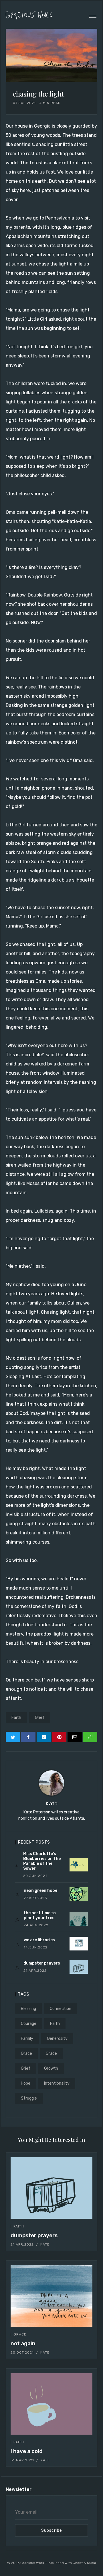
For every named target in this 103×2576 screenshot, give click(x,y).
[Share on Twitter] (13, 1737)
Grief (40, 1718)
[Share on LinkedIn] (44, 1737)
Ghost (78, 2563)
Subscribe (52, 2530)
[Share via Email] (75, 1737)
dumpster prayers (34, 2235)
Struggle (29, 2098)
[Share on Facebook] (28, 1737)
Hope (26, 2083)
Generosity (57, 2039)
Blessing (28, 2009)
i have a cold (27, 2451)
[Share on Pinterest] (59, 1737)
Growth (51, 2068)
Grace (26, 2053)
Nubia (92, 2563)
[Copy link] (90, 1737)
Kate (51, 1803)
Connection (61, 2009)
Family (27, 2039)
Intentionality (57, 2083)
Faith (16, 1718)
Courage (29, 2024)
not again (23, 2343)
